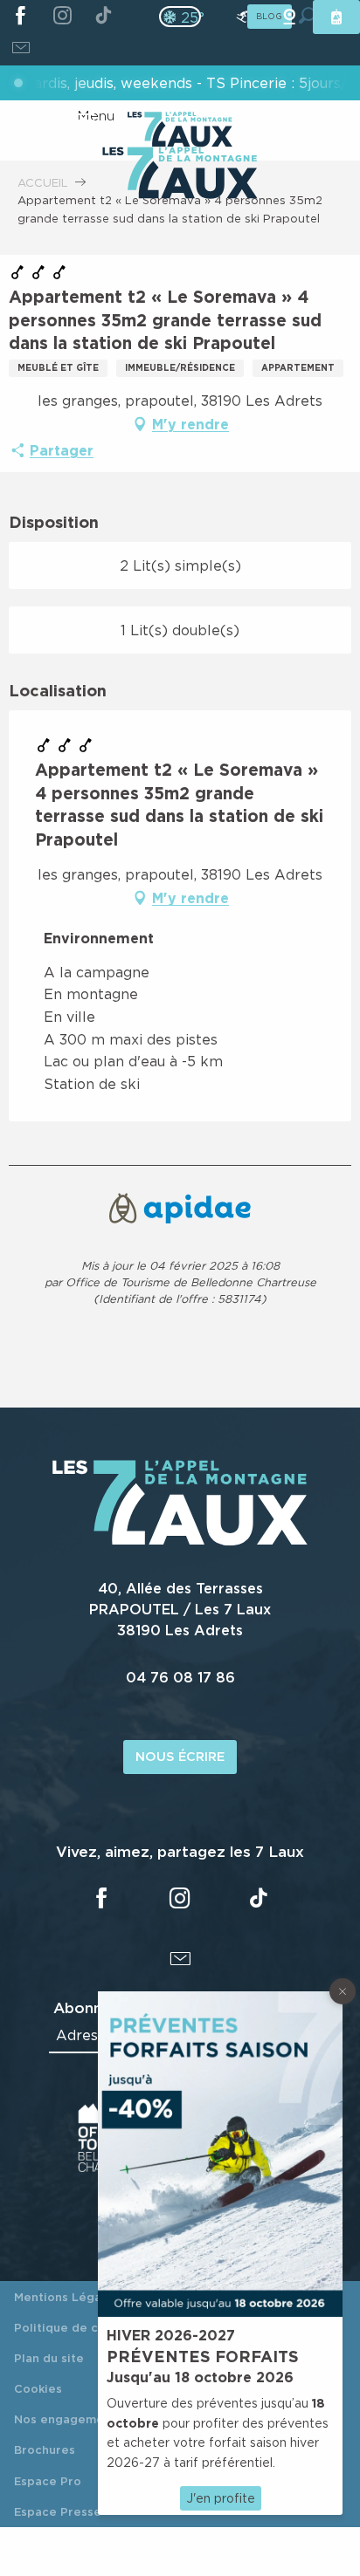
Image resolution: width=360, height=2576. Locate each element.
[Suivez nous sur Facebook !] (21, 17)
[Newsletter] (21, 50)
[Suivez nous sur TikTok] (104, 17)
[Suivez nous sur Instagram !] (62, 17)
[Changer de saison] (186, 17)
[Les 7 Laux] (180, 1541)
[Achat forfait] (336, 17)
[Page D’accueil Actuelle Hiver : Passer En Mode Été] (180, 17)
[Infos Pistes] (242, 17)
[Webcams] (289, 17)
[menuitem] (180, 175)
